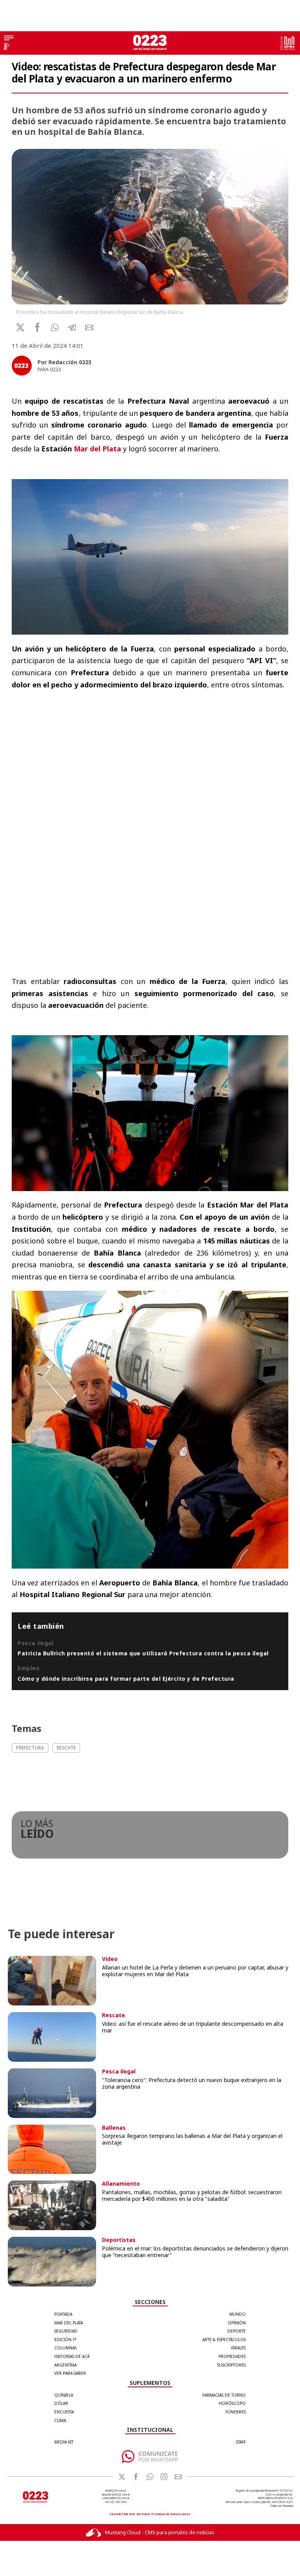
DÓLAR (61, 2403)
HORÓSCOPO (232, 2403)
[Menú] (9, 39)
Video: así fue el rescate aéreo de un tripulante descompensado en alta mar (193, 2027)
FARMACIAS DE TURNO (224, 2395)
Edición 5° (65, 2340)
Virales (238, 2348)
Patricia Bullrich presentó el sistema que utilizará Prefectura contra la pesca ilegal (143, 1653)
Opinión (237, 2323)
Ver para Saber (70, 2373)
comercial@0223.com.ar (116, 2498)
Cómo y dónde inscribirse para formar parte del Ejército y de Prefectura (126, 1679)
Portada (63, 2314)
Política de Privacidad (282, 2506)
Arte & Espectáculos (224, 2340)
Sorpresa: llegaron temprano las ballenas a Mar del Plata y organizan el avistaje (192, 2139)
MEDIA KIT (64, 2442)
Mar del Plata (97, 449)
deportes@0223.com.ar (116, 2495)
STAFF (241, 2442)
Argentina (65, 2365)
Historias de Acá (72, 2356)
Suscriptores (231, 2365)
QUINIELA (64, 2395)
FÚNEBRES (236, 2412)
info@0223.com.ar (116, 2491)
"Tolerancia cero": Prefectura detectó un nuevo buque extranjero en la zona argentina (192, 2083)
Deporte (237, 2331)
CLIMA (60, 2420)
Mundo (237, 2314)
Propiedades (232, 2356)
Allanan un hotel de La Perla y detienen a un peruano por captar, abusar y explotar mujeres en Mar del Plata (195, 1971)
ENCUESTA (64, 2412)
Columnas (65, 2348)
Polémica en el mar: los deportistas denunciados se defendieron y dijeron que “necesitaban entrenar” (195, 2252)
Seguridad (66, 2331)
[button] (55, 327)
